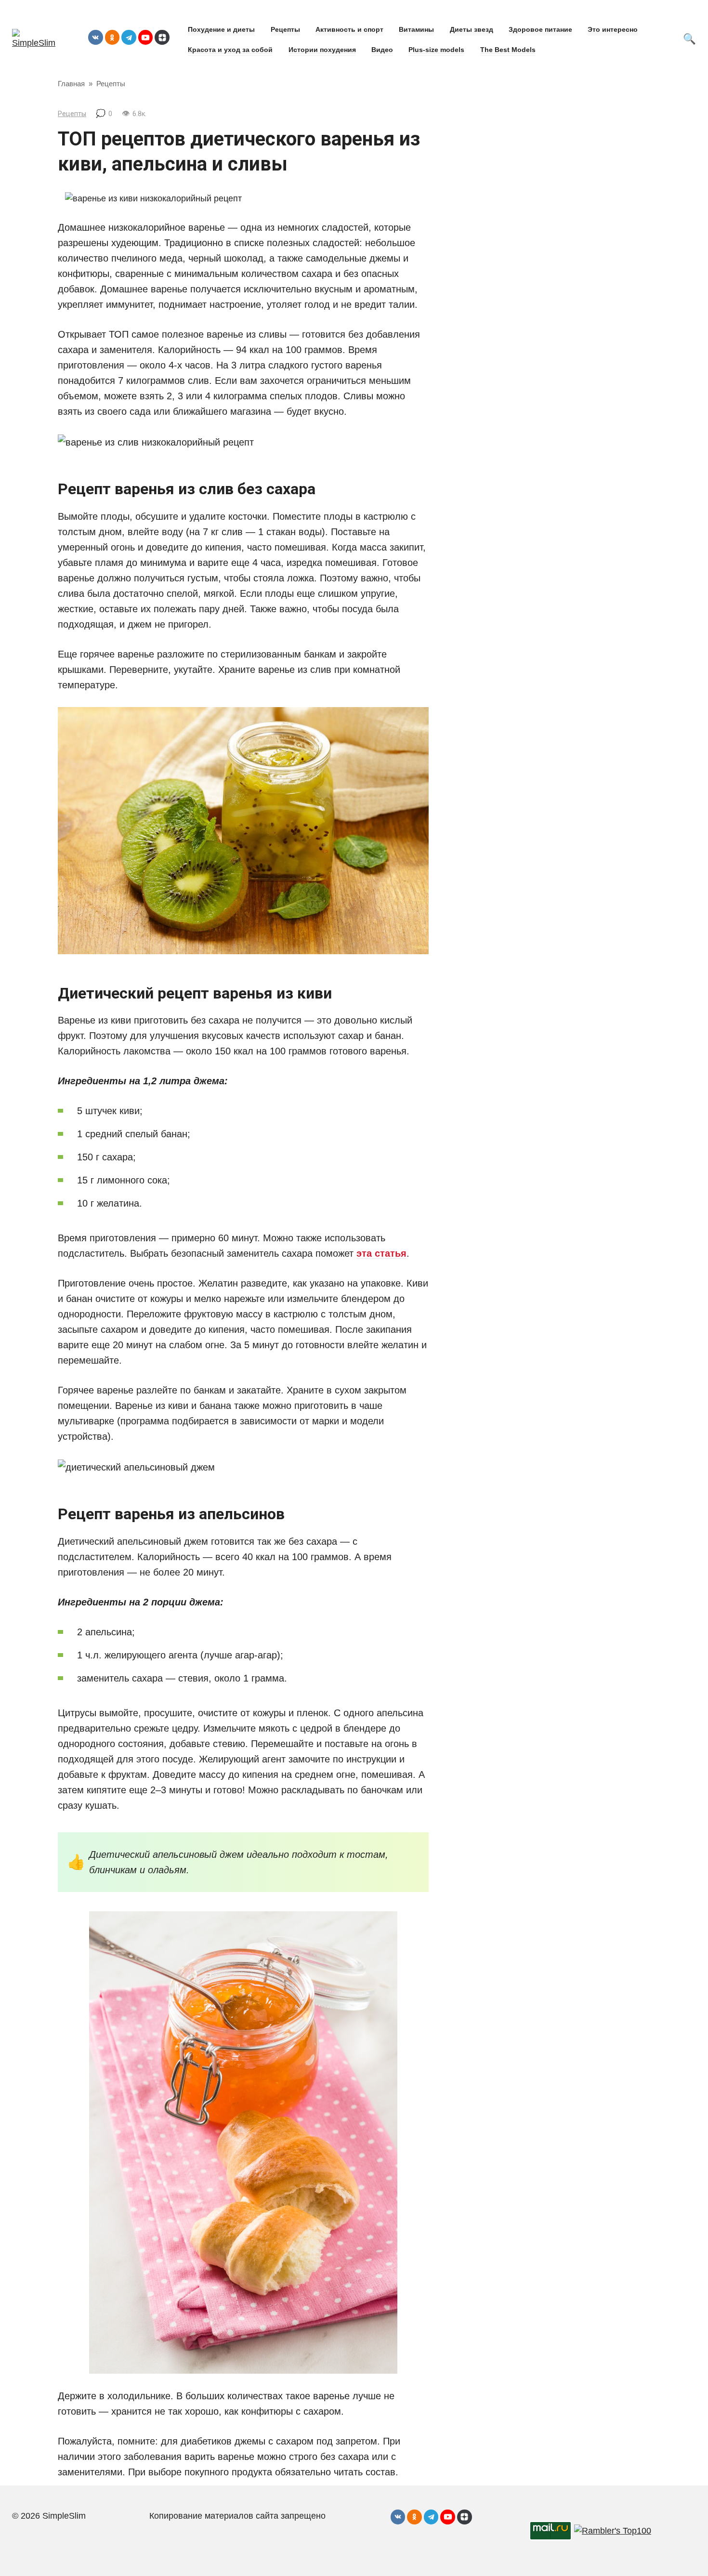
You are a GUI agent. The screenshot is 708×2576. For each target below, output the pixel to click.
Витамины (416, 29)
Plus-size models (436, 50)
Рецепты (285, 29)
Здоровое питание (540, 29)
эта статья (381, 1253)
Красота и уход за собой (230, 50)
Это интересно (613, 29)
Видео (382, 50)
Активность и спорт (349, 29)
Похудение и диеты (221, 29)
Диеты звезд (472, 29)
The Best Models (508, 50)
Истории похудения (322, 50)
